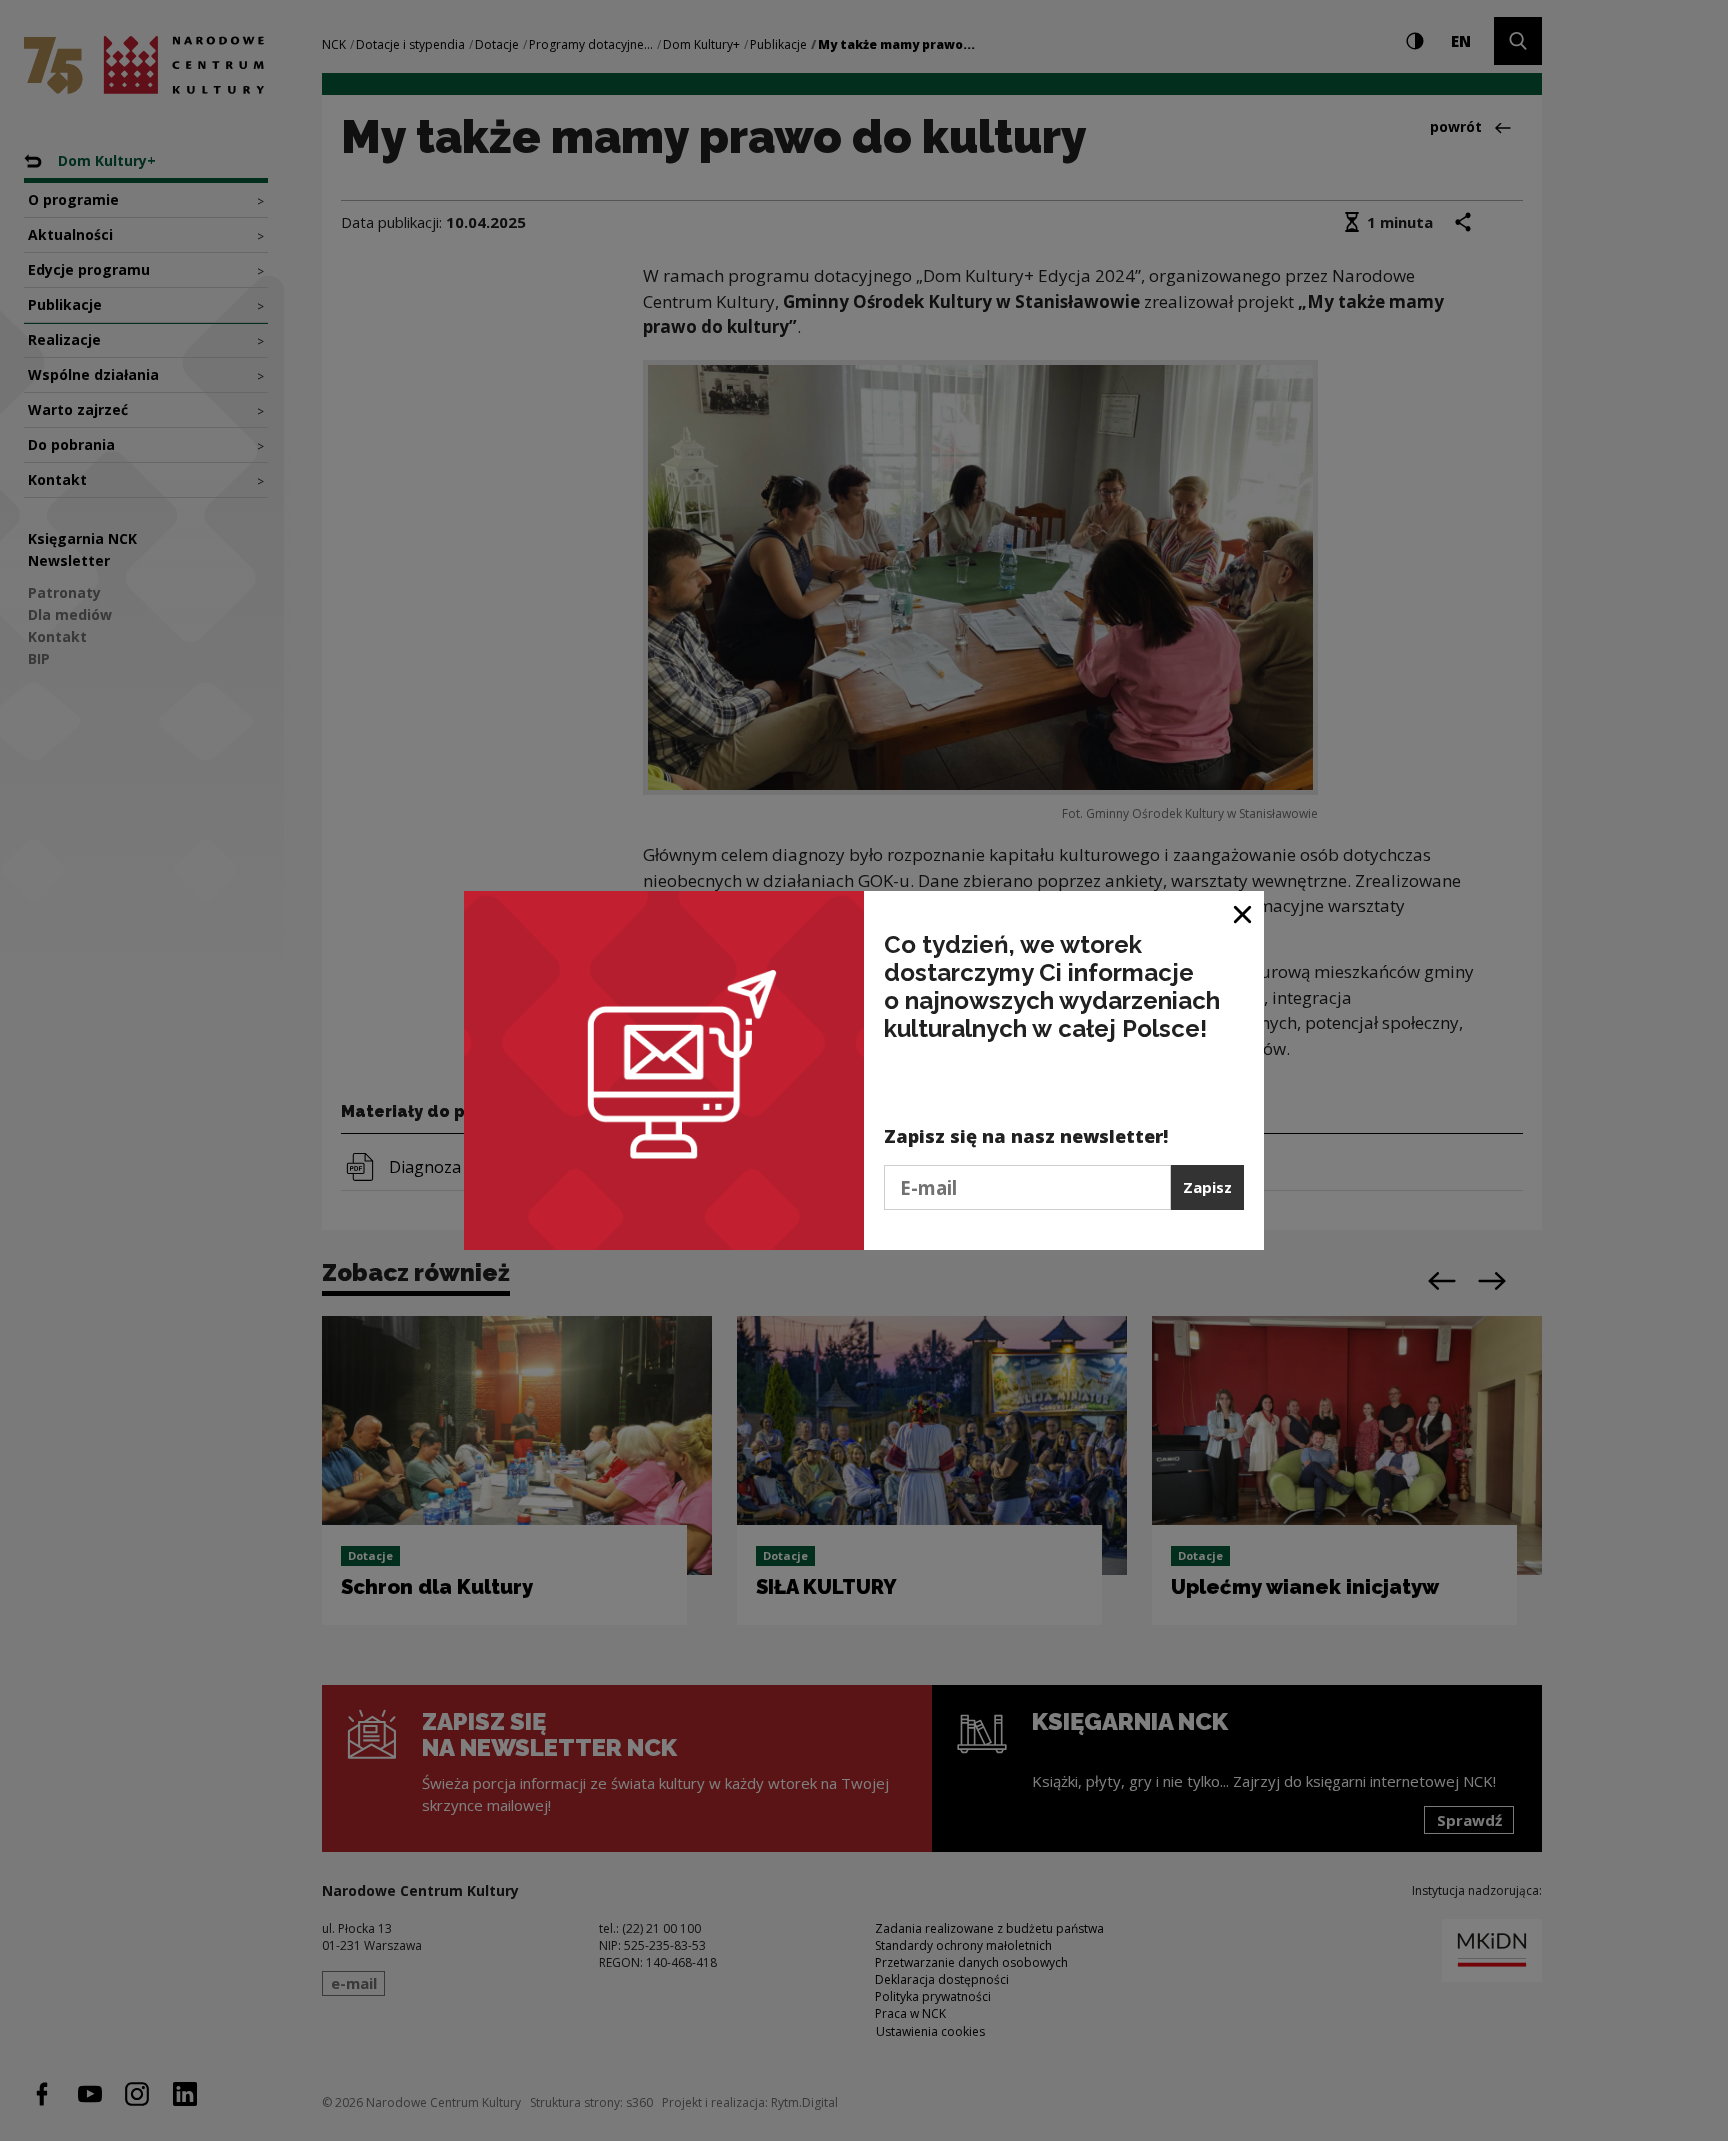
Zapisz (1207, 1187)
